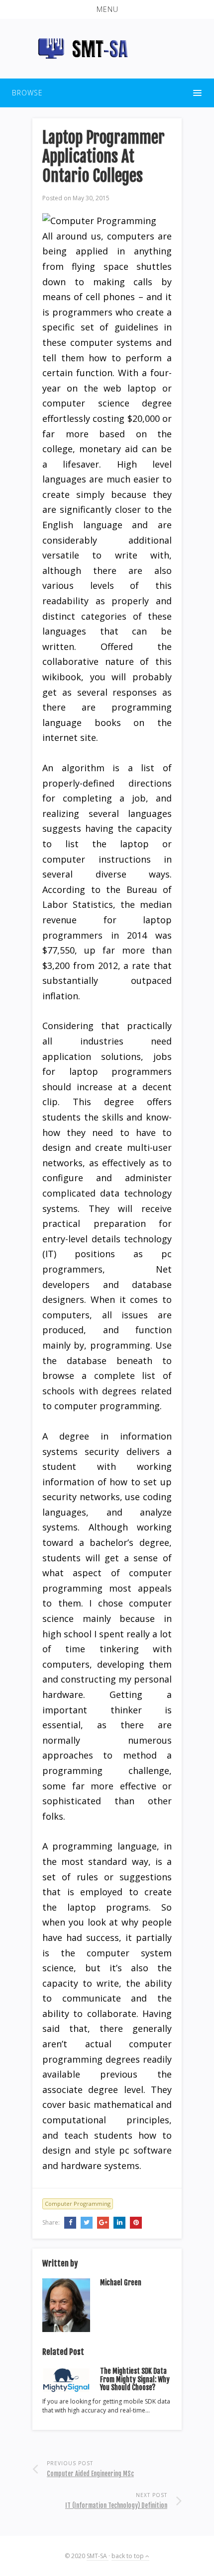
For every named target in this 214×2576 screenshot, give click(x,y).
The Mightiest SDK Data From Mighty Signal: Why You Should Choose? (135, 2379)
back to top (128, 2556)
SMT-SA (98, 2556)
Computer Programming (78, 2204)
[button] (107, 9)
